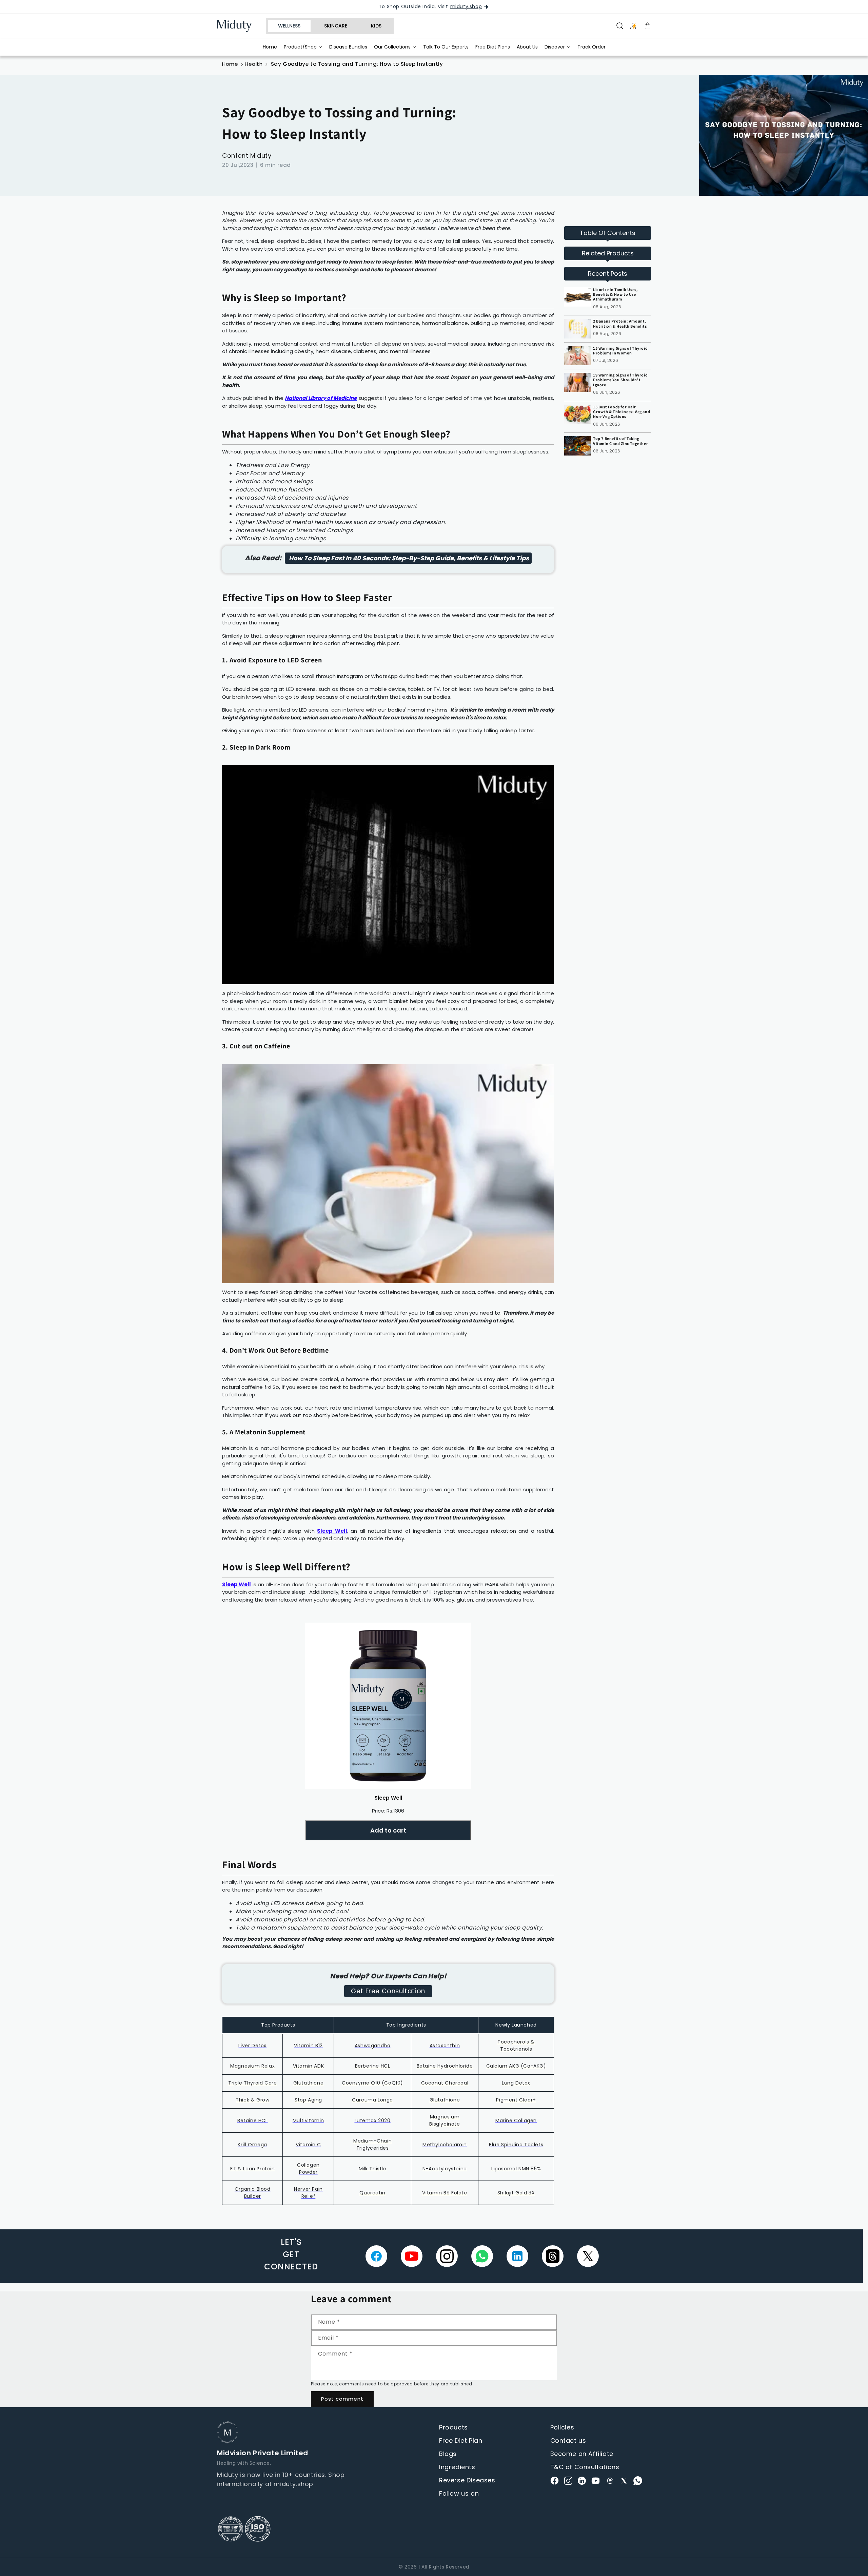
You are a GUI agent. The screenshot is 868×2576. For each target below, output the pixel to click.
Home (230, 64)
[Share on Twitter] (588, 2256)
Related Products (608, 253)
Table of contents (608, 233)
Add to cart (388, 1830)
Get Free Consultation (388, 1991)
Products (453, 2427)
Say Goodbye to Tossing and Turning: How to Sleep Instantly (357, 64)
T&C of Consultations (585, 2467)
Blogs (448, 2454)
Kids (376, 26)
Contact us (568, 2441)
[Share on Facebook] (376, 2256)
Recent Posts (608, 274)
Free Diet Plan (461, 2441)
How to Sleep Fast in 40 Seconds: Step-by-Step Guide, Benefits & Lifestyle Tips (408, 558)
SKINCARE (336, 26)
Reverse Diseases (467, 2480)
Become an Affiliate (582, 2454)
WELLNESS (289, 26)
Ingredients (457, 2467)
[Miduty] (239, 26)
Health (254, 64)
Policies (562, 2427)
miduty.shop (466, 7)
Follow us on (459, 2493)
